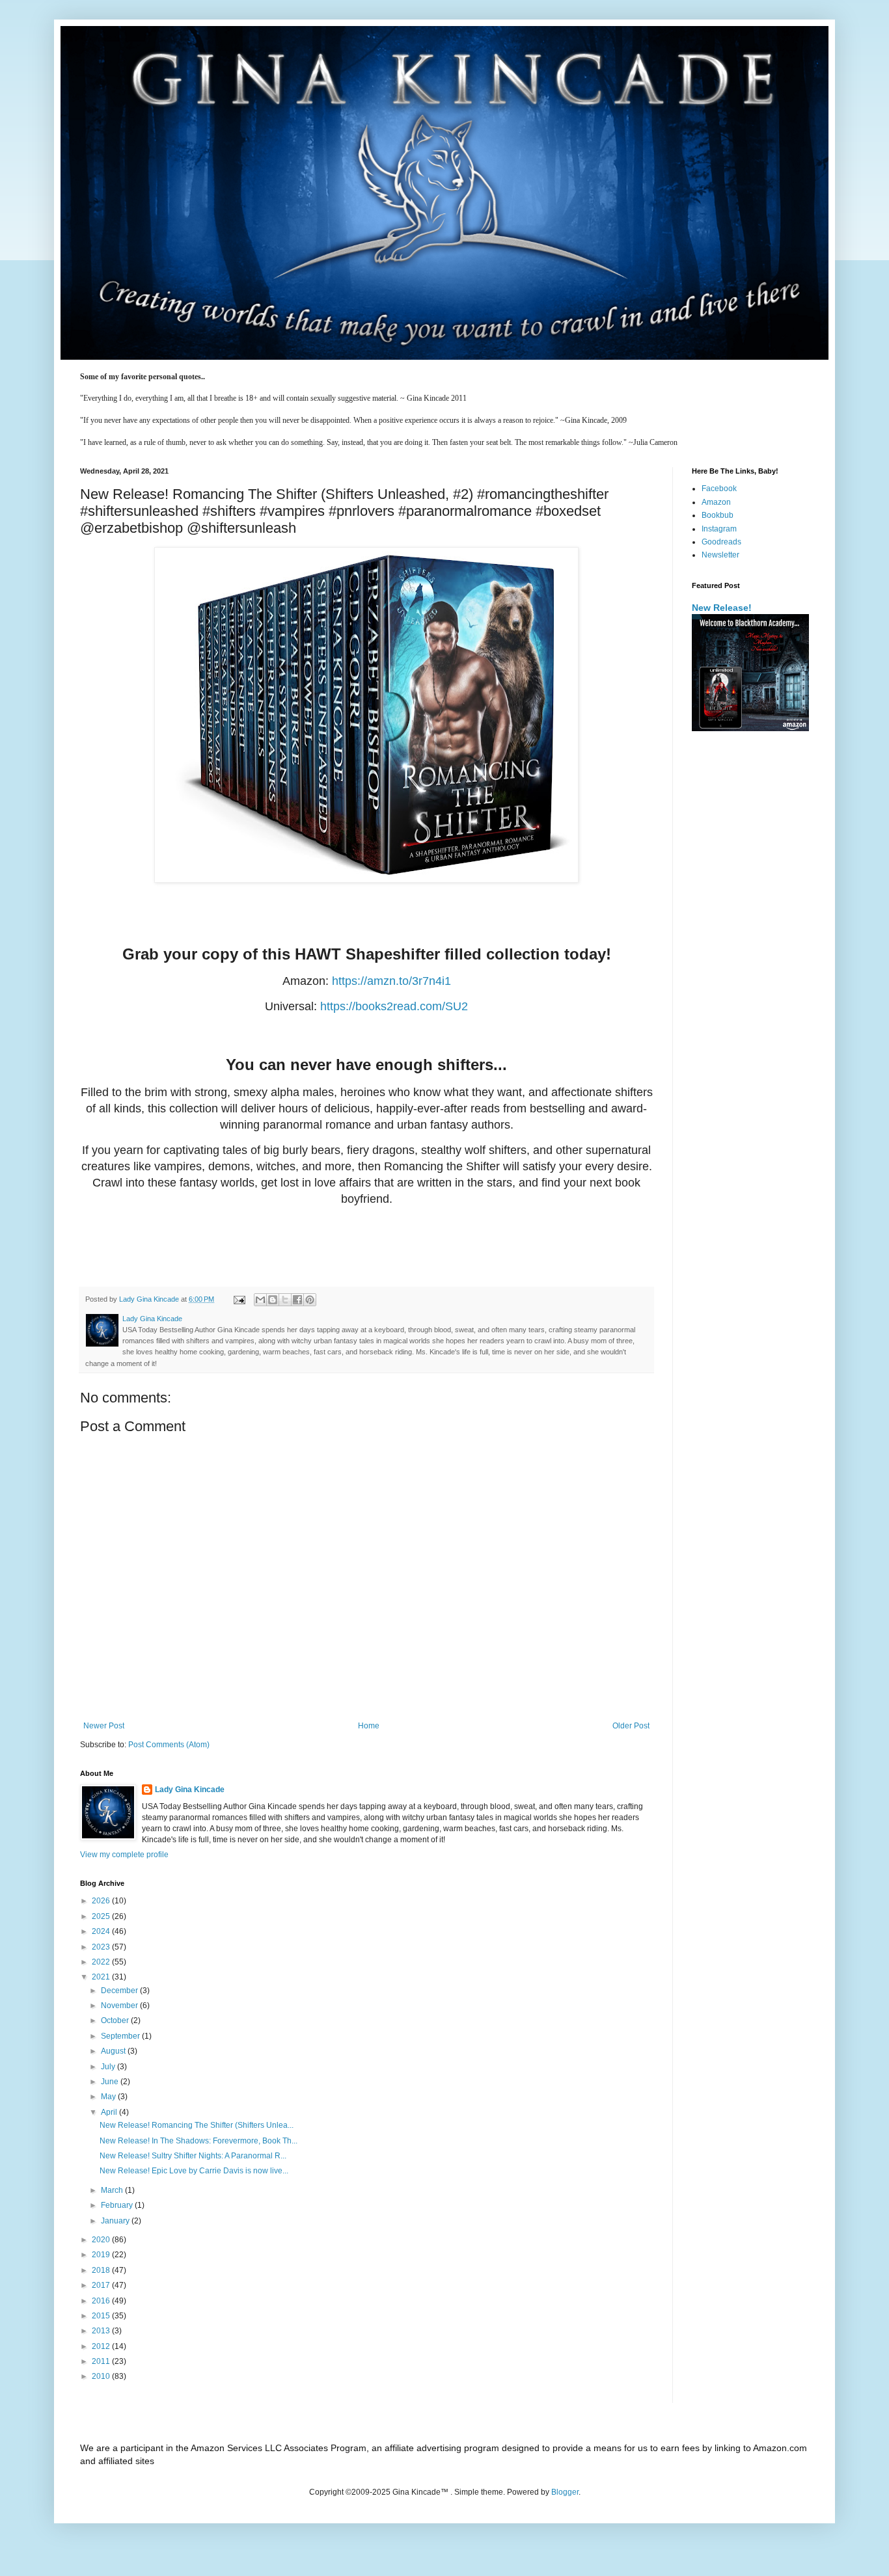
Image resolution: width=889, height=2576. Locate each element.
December (120, 1991)
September (121, 2036)
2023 (102, 1947)
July (109, 2067)
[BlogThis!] (273, 1300)
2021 (102, 1977)
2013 (102, 2331)
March (113, 2190)
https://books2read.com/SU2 (394, 1006)
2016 (102, 2301)
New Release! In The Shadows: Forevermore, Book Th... (198, 2141)
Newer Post (104, 1726)
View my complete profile (124, 1855)
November (120, 2006)
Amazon (716, 502)
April (110, 2112)
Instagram (719, 529)
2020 (102, 2240)
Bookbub (718, 515)
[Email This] (260, 1300)
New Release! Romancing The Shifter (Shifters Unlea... (197, 2125)
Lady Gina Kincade (190, 1790)
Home (369, 1726)
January (116, 2221)
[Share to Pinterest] (310, 1300)
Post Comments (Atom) (169, 1745)
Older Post (631, 1726)
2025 (102, 1916)
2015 (102, 2316)
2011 (102, 2361)
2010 (102, 2376)
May (109, 2097)
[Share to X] (285, 1300)
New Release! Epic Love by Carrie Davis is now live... (194, 2171)
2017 (102, 2285)
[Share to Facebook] (297, 1300)
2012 (102, 2346)
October (116, 2020)
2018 (102, 2270)
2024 (102, 1931)
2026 (102, 1901)
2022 (102, 1962)
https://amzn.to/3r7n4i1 (391, 981)
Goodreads (721, 542)
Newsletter (720, 555)
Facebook (719, 489)
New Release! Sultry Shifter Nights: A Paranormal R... (193, 2156)
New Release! (722, 608)
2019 (102, 2255)
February (118, 2205)
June (111, 2082)
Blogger (565, 2492)
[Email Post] (239, 1299)
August (114, 2051)
